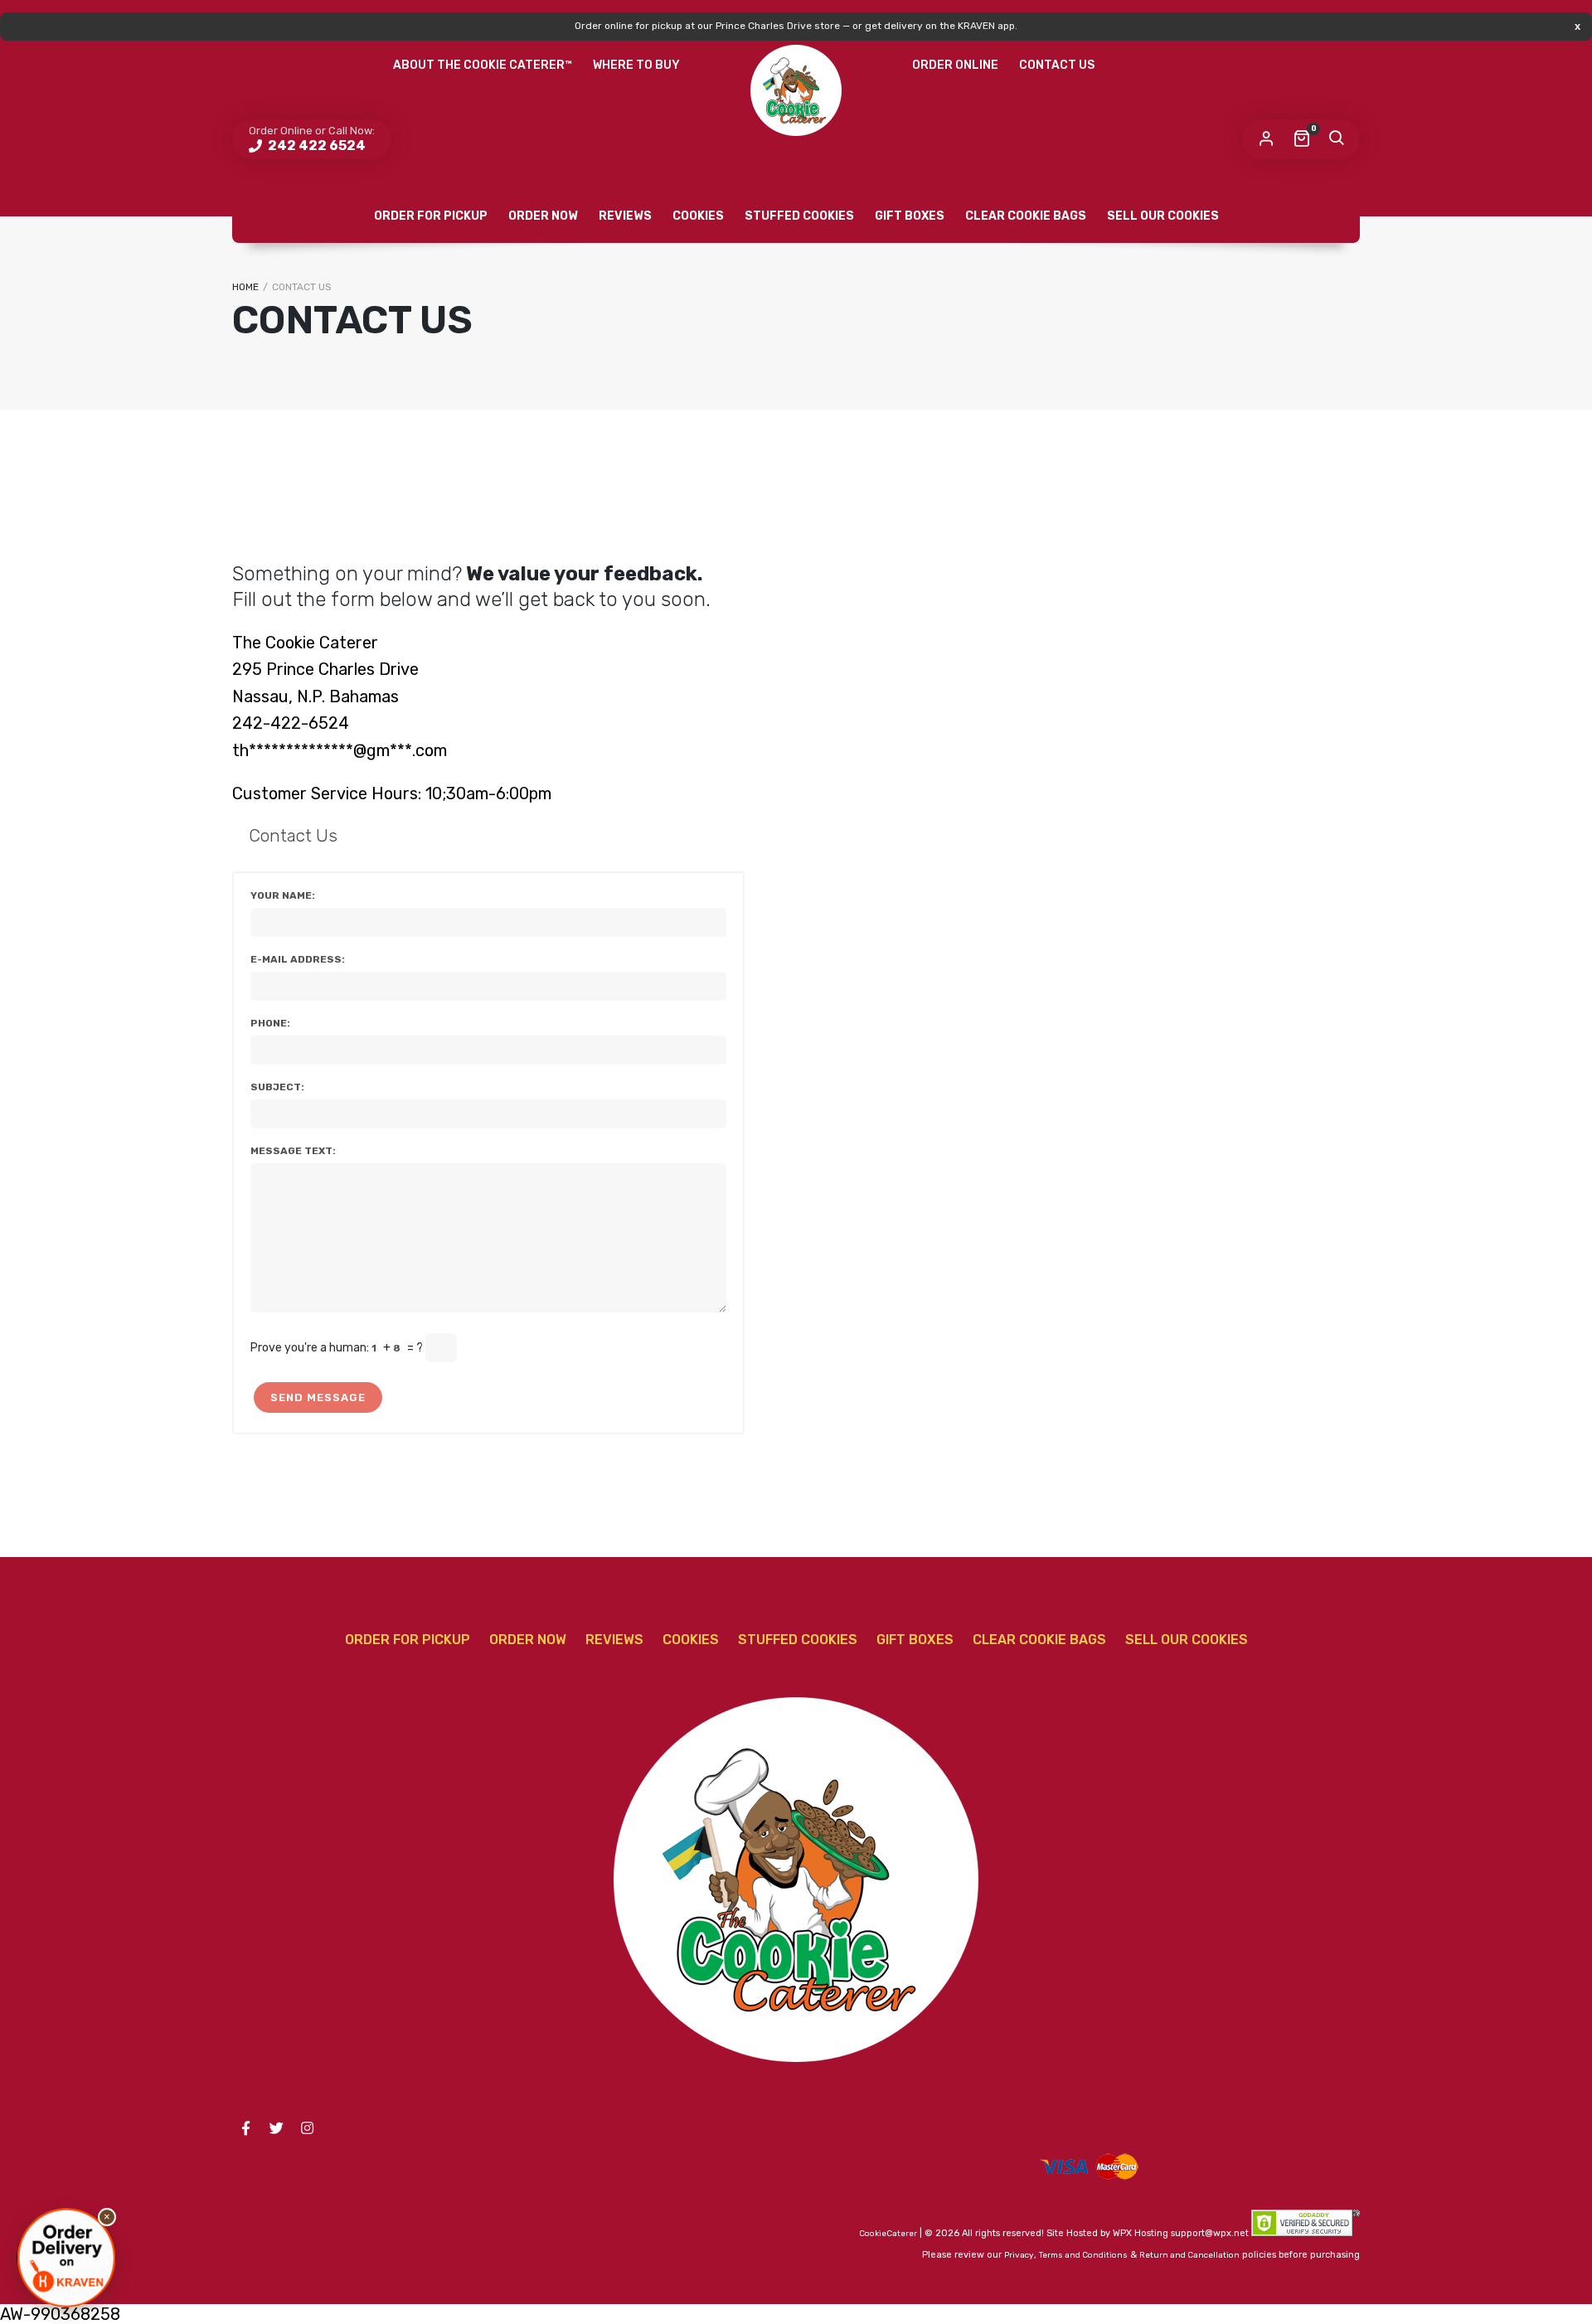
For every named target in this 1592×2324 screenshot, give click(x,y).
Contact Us (1057, 65)
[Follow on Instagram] (307, 2128)
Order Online (955, 65)
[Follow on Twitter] (276, 2128)
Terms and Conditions (1083, 2255)
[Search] (1336, 139)
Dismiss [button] (1577, 26)
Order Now (543, 216)
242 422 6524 (315, 146)
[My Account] (1266, 139)
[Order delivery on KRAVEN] (66, 2258)
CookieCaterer (888, 2234)
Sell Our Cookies (1163, 216)
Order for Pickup (431, 216)
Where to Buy (636, 65)
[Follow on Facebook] (245, 2128)
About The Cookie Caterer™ (483, 65)
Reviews (625, 216)
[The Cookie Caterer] (796, 90)
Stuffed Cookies (799, 216)
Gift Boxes (910, 216)
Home (245, 287)
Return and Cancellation (1189, 2255)
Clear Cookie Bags (1026, 216)
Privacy (1019, 2255)
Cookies (698, 216)
